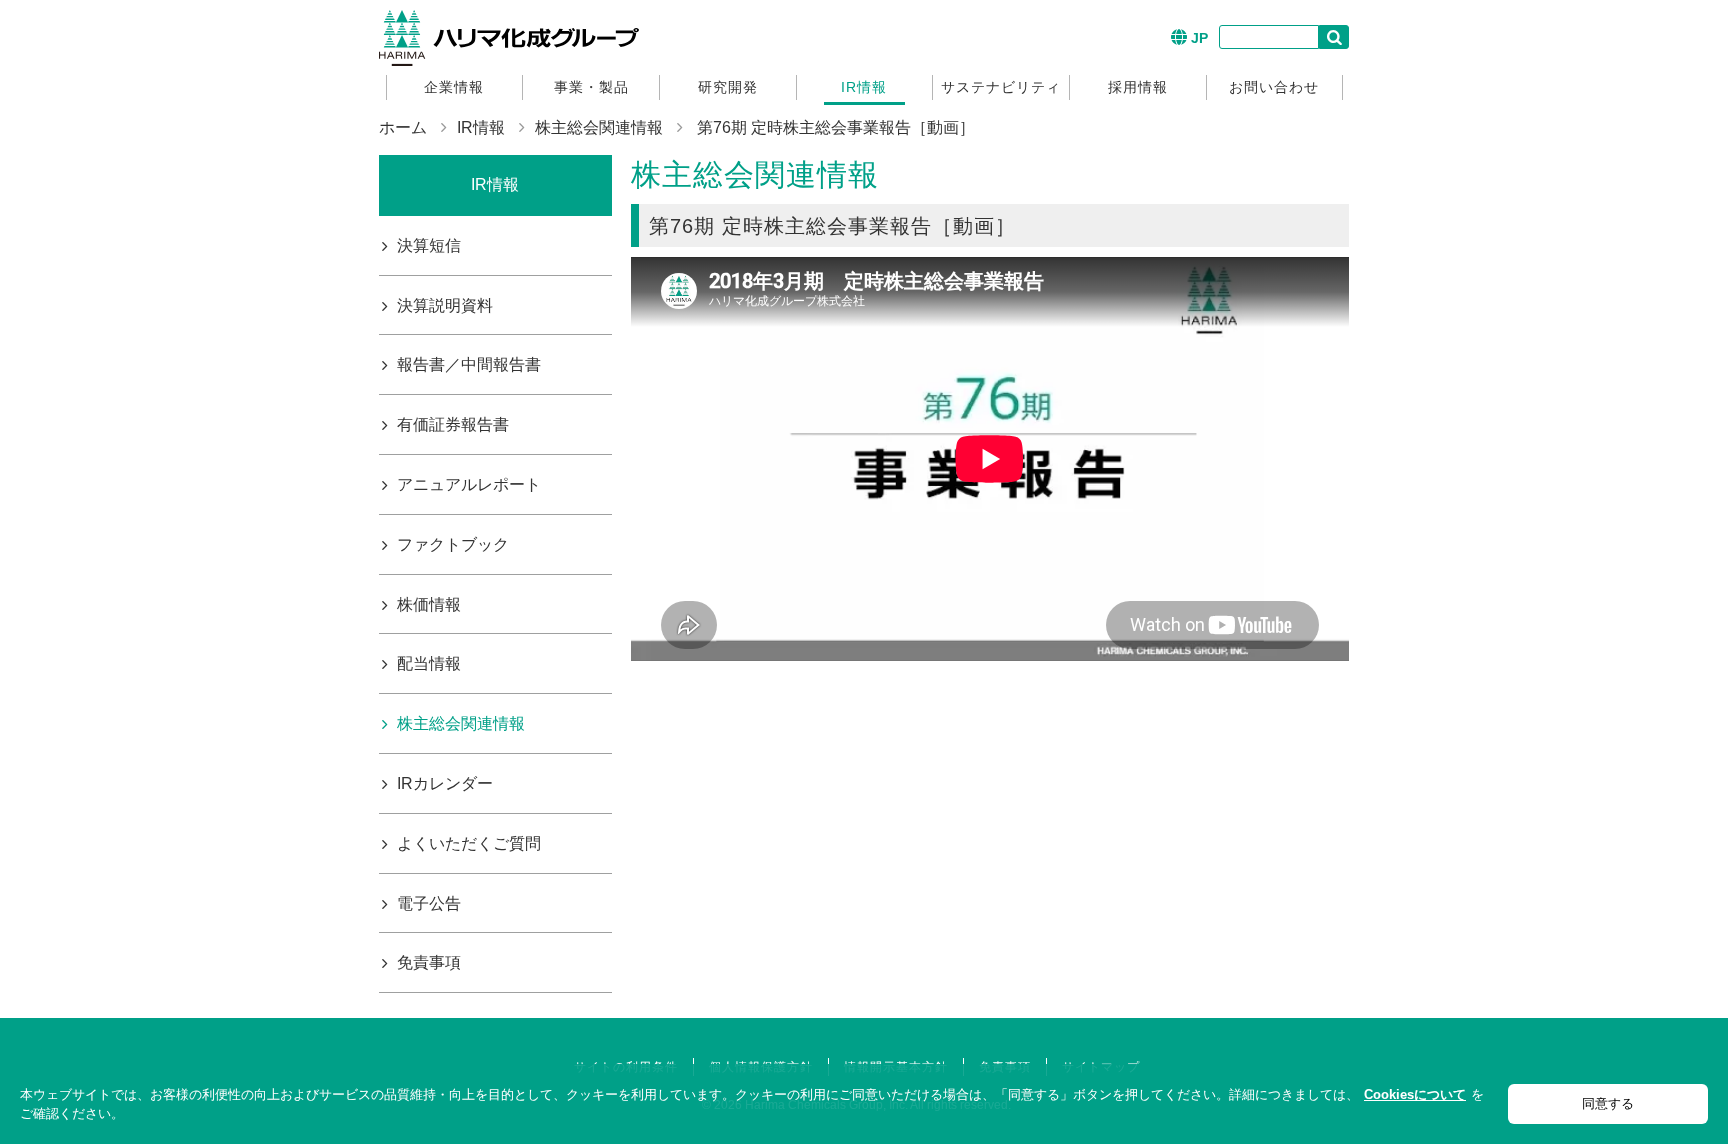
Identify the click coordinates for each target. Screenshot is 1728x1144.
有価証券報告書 (453, 424)
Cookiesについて (1415, 1094)
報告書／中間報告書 (469, 364)
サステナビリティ (1001, 87)
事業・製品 (591, 87)
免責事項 (429, 962)
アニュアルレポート (469, 484)
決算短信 (429, 245)
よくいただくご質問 (469, 843)
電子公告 (429, 903)
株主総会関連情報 (599, 127)
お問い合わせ (1274, 87)
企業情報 (454, 87)
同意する (1608, 1103)
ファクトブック (453, 544)
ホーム (403, 127)
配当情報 (429, 663)
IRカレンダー (445, 783)
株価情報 (429, 604)
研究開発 (728, 87)
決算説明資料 (445, 305)
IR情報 (864, 87)
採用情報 (1138, 87)
